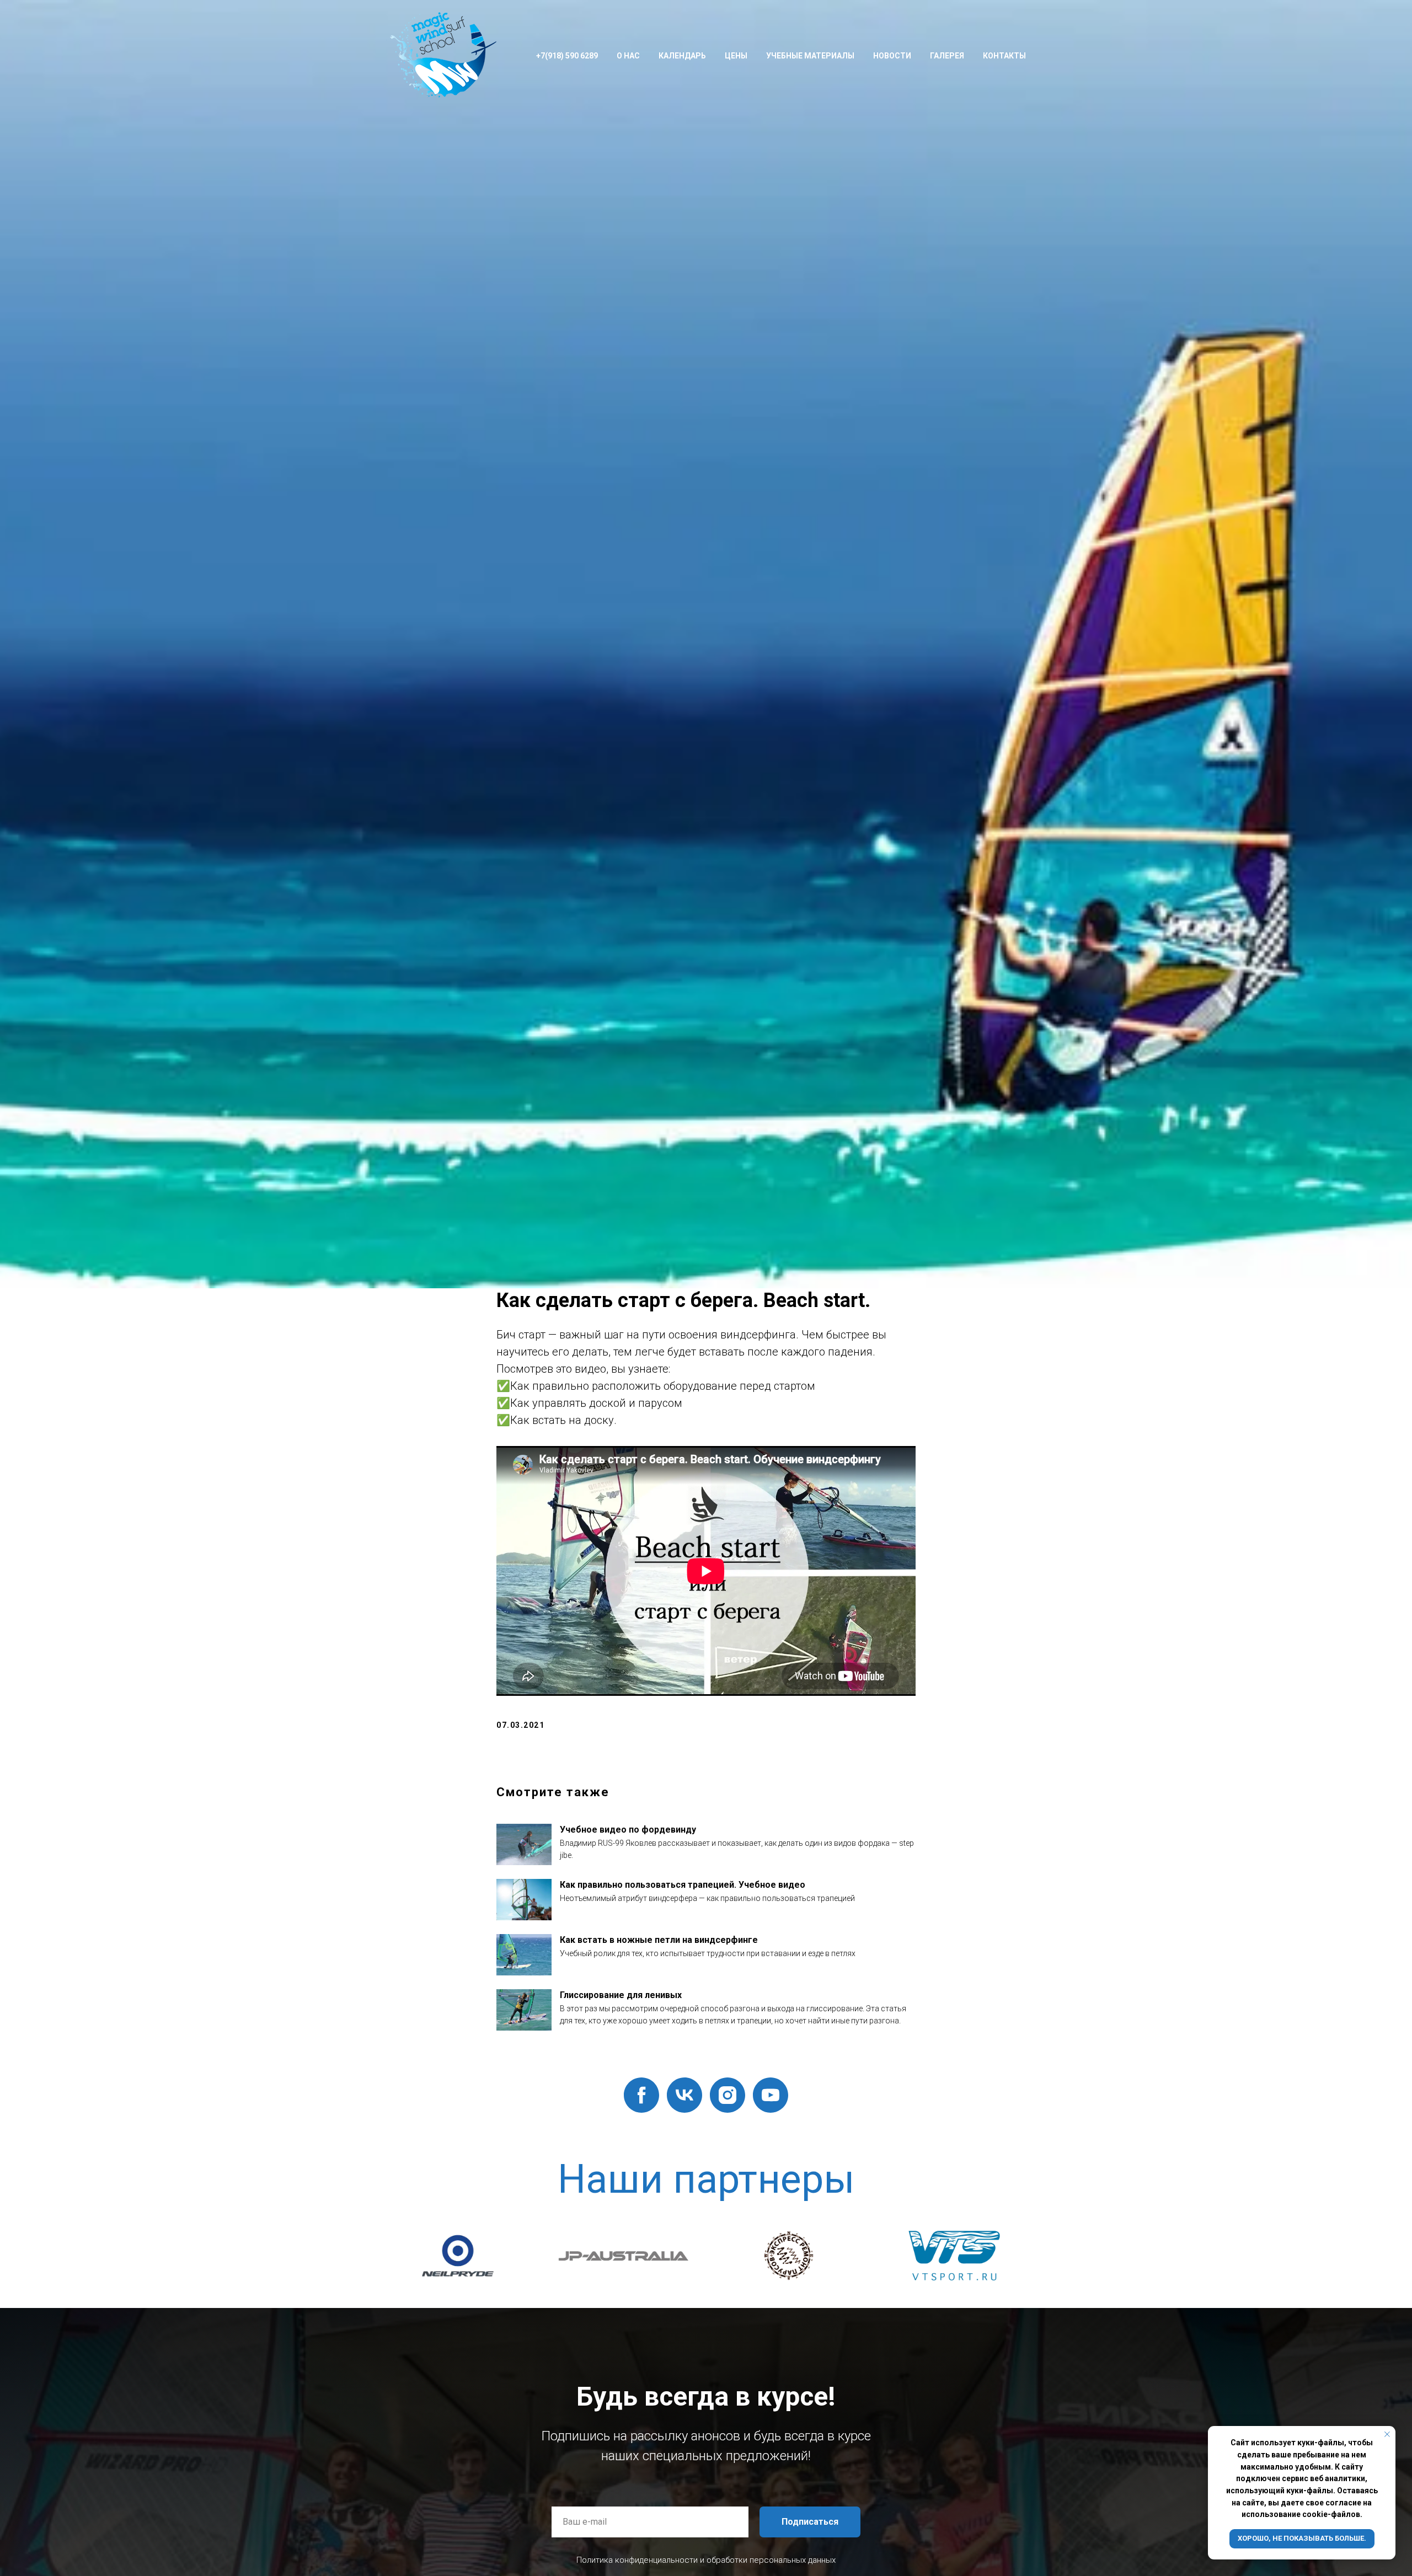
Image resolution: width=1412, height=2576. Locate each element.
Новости (892, 56)
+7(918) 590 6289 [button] (567, 56)
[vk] (684, 2095)
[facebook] (641, 2095)
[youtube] (771, 2095)
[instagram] (728, 2095)
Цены (736, 56)
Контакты (1004, 56)
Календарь (682, 56)
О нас (628, 56)
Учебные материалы (810, 56)
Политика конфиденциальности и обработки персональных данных (706, 2560)
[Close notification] (1387, 2434)
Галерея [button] (947, 56)
